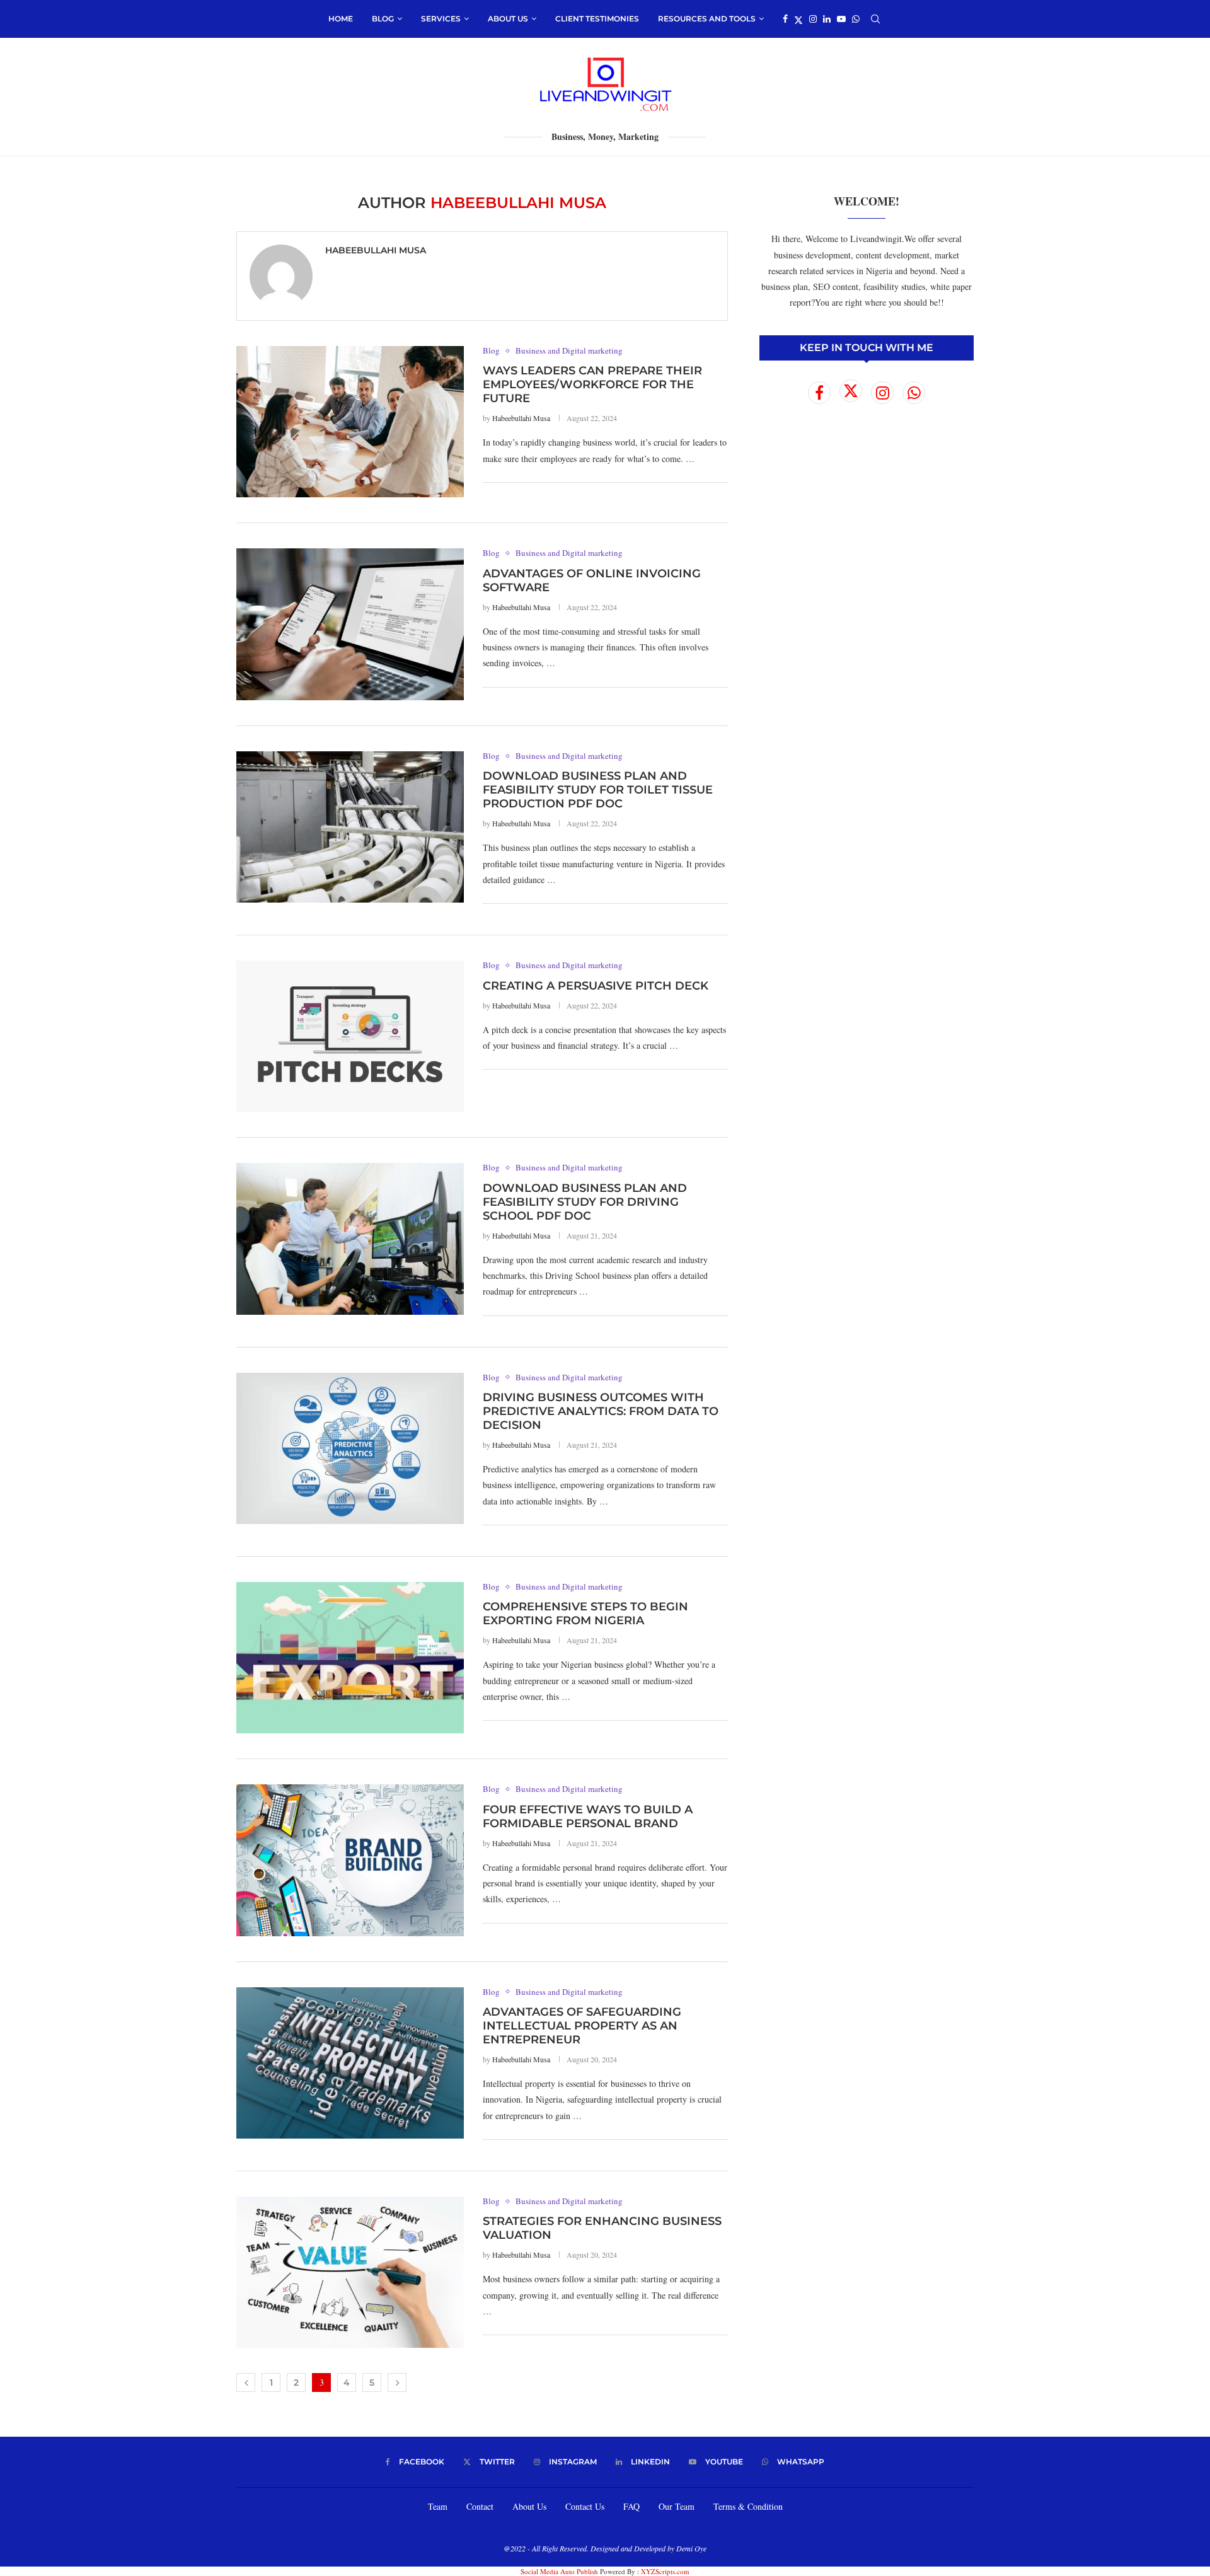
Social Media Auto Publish (559, 2571)
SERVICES (441, 19)
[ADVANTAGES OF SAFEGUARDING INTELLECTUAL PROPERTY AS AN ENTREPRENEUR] (350, 2063)
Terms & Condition (748, 2506)
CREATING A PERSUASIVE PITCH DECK (596, 986)
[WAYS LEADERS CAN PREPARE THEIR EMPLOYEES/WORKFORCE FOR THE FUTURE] (350, 422)
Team (438, 2506)
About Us (529, 2506)
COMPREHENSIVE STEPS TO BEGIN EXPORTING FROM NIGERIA (585, 1614)
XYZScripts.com (665, 2571)
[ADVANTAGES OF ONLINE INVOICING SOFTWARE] (350, 624)
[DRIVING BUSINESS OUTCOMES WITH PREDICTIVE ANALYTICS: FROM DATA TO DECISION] (350, 1448)
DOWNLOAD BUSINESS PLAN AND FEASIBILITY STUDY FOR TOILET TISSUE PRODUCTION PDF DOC (598, 790)
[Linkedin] (827, 19)
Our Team (677, 2506)
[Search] (875, 19)
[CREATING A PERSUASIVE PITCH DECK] (350, 1036)
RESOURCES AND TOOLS (707, 19)
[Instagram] (813, 19)
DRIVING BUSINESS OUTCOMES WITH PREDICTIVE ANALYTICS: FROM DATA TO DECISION (601, 1411)
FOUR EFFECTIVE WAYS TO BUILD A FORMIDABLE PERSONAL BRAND (588, 1816)
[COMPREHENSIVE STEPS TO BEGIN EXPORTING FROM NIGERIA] (350, 1658)
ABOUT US (508, 19)
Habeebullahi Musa (376, 250)
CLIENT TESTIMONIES (597, 19)
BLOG (383, 19)
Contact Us (585, 2506)
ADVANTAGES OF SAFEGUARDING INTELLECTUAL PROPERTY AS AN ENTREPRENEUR (582, 2026)
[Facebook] (785, 19)
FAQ (631, 2506)
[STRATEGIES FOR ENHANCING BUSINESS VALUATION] (350, 2272)
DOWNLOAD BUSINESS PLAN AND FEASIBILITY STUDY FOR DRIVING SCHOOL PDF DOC (585, 1202)
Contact (480, 2506)
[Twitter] (798, 19)
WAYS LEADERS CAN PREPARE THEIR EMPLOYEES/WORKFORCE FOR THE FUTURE (592, 384)
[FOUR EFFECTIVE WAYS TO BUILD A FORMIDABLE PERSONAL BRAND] (350, 1860)
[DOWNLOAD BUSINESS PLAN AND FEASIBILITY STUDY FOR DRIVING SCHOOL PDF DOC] (350, 1239)
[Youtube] (841, 19)
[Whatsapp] (856, 19)
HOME (341, 19)
